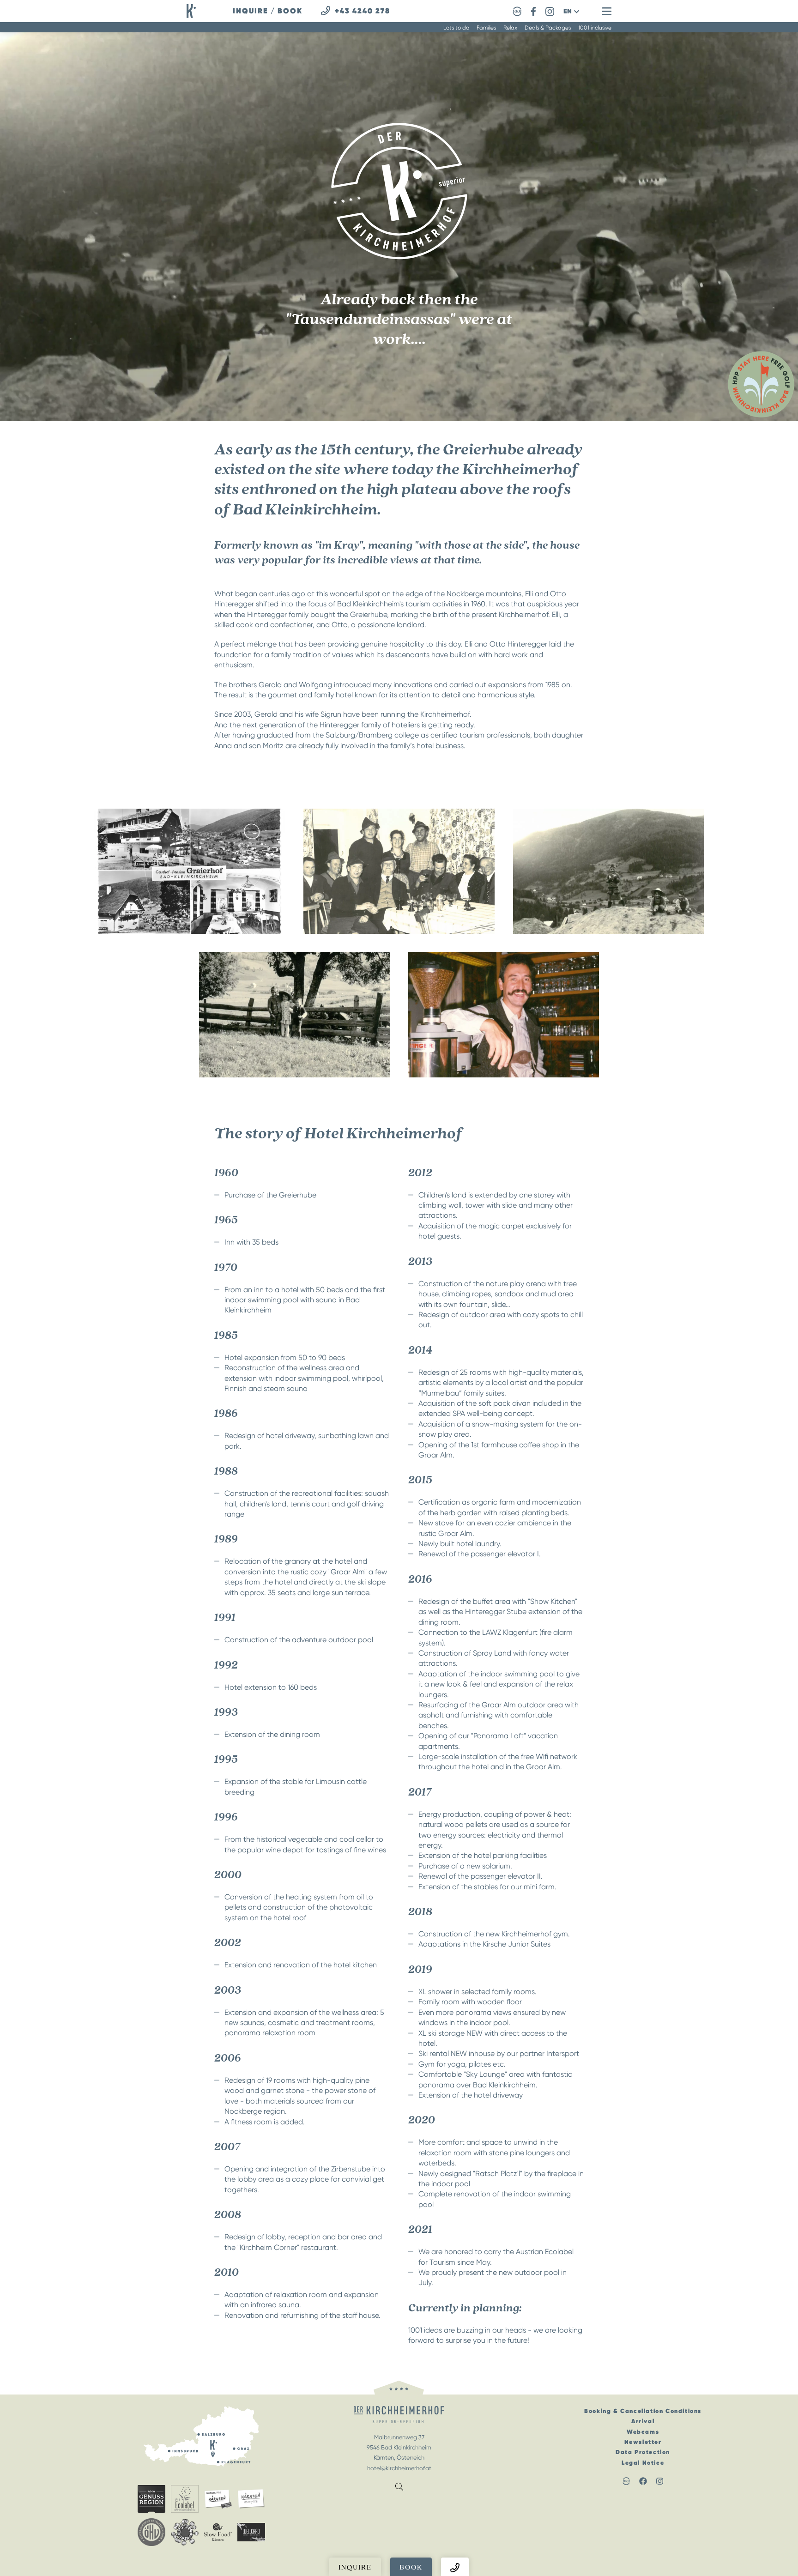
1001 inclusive (595, 28)
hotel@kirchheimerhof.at (399, 2468)
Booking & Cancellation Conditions (643, 2411)
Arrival (643, 2421)
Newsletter (643, 2442)
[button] (571, 11)
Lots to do (456, 28)
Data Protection (643, 2452)
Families (486, 28)
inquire (251, 11)
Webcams (643, 2432)
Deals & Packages (548, 28)
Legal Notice (643, 2463)
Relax (510, 28)
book (290, 11)
